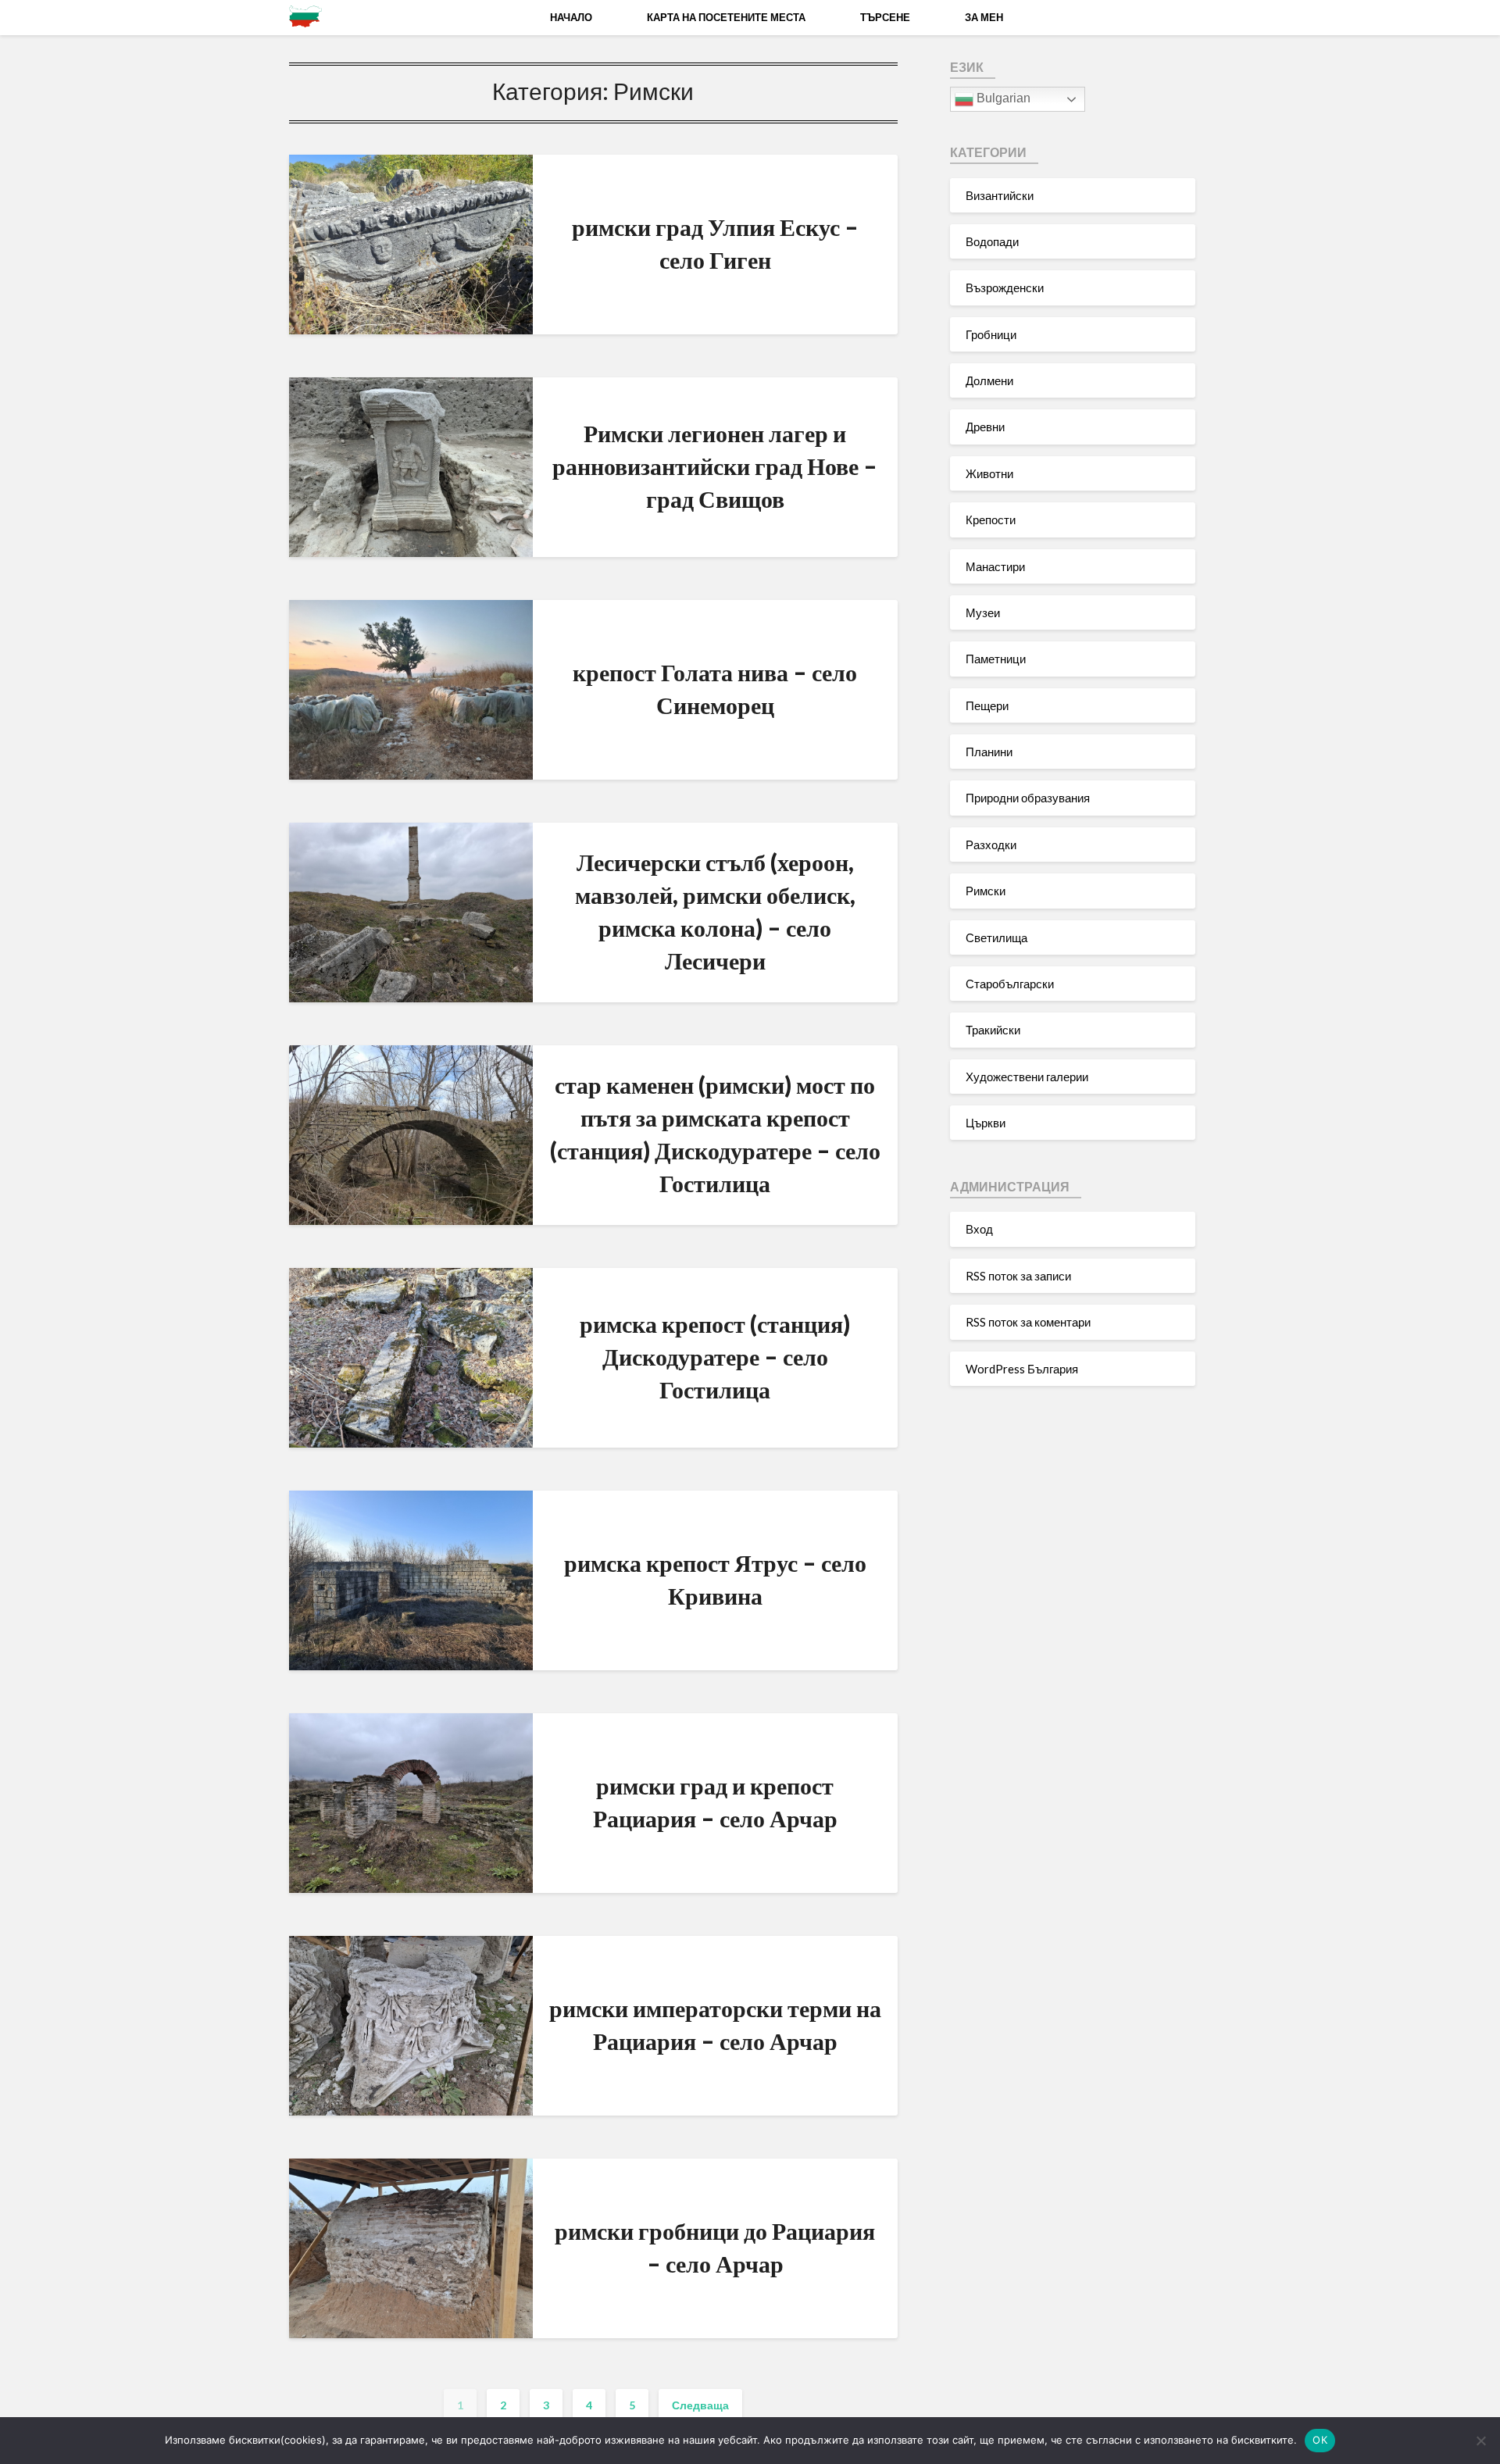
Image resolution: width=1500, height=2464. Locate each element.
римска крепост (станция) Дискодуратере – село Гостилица (715, 1356)
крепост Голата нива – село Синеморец (715, 688)
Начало (571, 17)
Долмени (989, 380)
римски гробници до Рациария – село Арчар (715, 2247)
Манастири (995, 566)
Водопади (992, 241)
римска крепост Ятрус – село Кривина (715, 1579)
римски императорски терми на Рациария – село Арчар (715, 2024)
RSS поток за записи (1018, 1276)
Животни (989, 473)
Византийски (1000, 195)
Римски (986, 891)
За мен (984, 17)
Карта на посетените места (726, 17)
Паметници (996, 659)
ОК (1320, 2440)
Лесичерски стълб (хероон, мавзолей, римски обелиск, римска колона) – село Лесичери (715, 911)
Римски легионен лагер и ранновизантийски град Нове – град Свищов (715, 466)
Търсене (885, 17)
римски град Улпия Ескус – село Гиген (715, 243)
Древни (985, 427)
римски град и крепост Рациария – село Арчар (715, 1802)
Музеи (983, 612)
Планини (989, 752)
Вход (979, 1229)
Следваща (700, 2405)
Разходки (991, 845)
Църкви (986, 1123)
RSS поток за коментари (1028, 1322)
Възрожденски (1005, 287)
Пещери (987, 705)
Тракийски (993, 1030)
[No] (1480, 2441)
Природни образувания (1028, 798)
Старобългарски (1010, 984)
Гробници (991, 334)
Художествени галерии (1027, 1077)
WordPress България (1022, 1369)
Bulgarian (1002, 98)
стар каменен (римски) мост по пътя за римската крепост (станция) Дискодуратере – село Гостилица (715, 1134)
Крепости (991, 520)
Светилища (996, 937)
